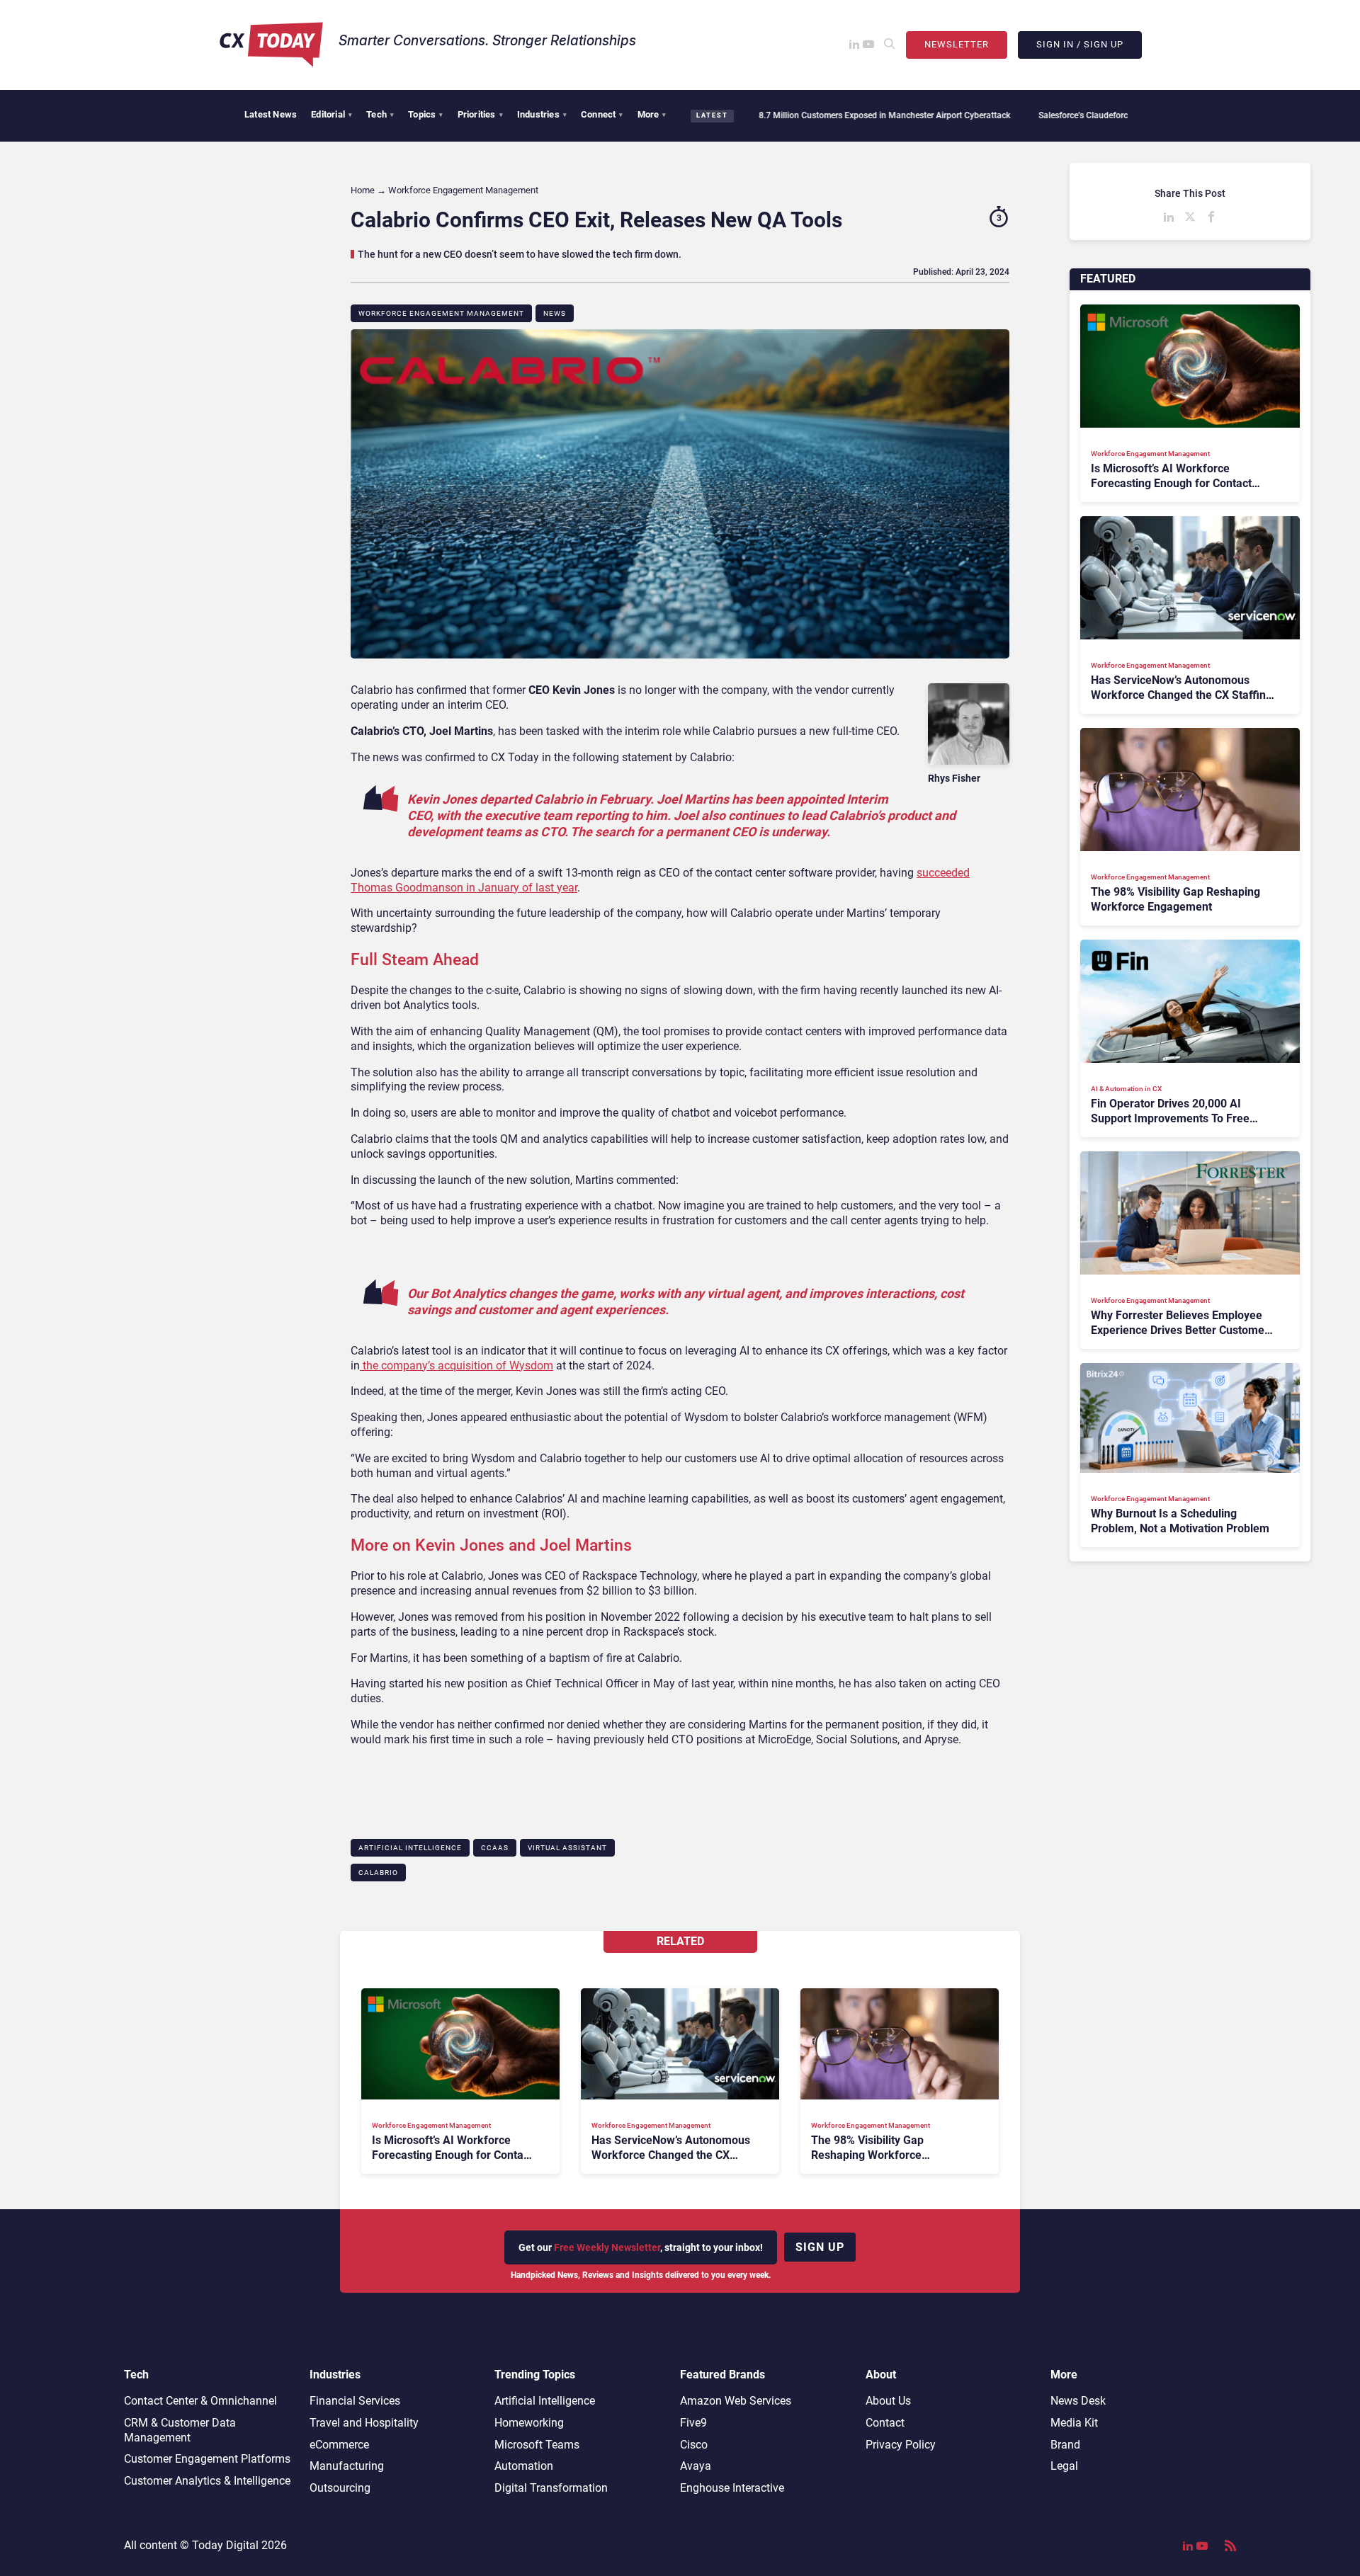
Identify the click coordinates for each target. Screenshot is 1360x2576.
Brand (1065, 2445)
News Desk (1078, 2401)
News (555, 313)
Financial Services (355, 2401)
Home (363, 190)
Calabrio (378, 1873)
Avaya (696, 2466)
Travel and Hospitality (364, 2423)
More (652, 114)
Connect (602, 114)
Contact (885, 2423)
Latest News (271, 114)
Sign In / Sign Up (1080, 44)
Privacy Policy (901, 2445)
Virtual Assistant (567, 1848)
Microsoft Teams (537, 2445)
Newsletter (957, 44)
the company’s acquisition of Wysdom (457, 1366)
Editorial (331, 114)
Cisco (694, 2445)
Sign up (820, 2247)
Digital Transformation (551, 2488)
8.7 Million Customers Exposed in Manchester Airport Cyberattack (803, 115)
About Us (888, 2401)
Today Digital (225, 2545)
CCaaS (495, 1848)
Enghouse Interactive (732, 2488)
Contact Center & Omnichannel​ (200, 2401)
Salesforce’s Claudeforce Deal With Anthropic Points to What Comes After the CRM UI (1120, 115)
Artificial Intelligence (410, 1848)
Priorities (480, 114)
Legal (1064, 2466)
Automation (524, 2466)
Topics (425, 114)
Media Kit (1074, 2423)
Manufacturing (347, 2466)
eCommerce (339, 2445)
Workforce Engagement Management (441, 313)
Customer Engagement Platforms (207, 2459)
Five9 (693, 2423)
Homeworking (529, 2423)
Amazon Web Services (736, 2401)
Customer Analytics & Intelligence (207, 2481)
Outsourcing (340, 2488)
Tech (380, 114)
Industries (542, 114)
